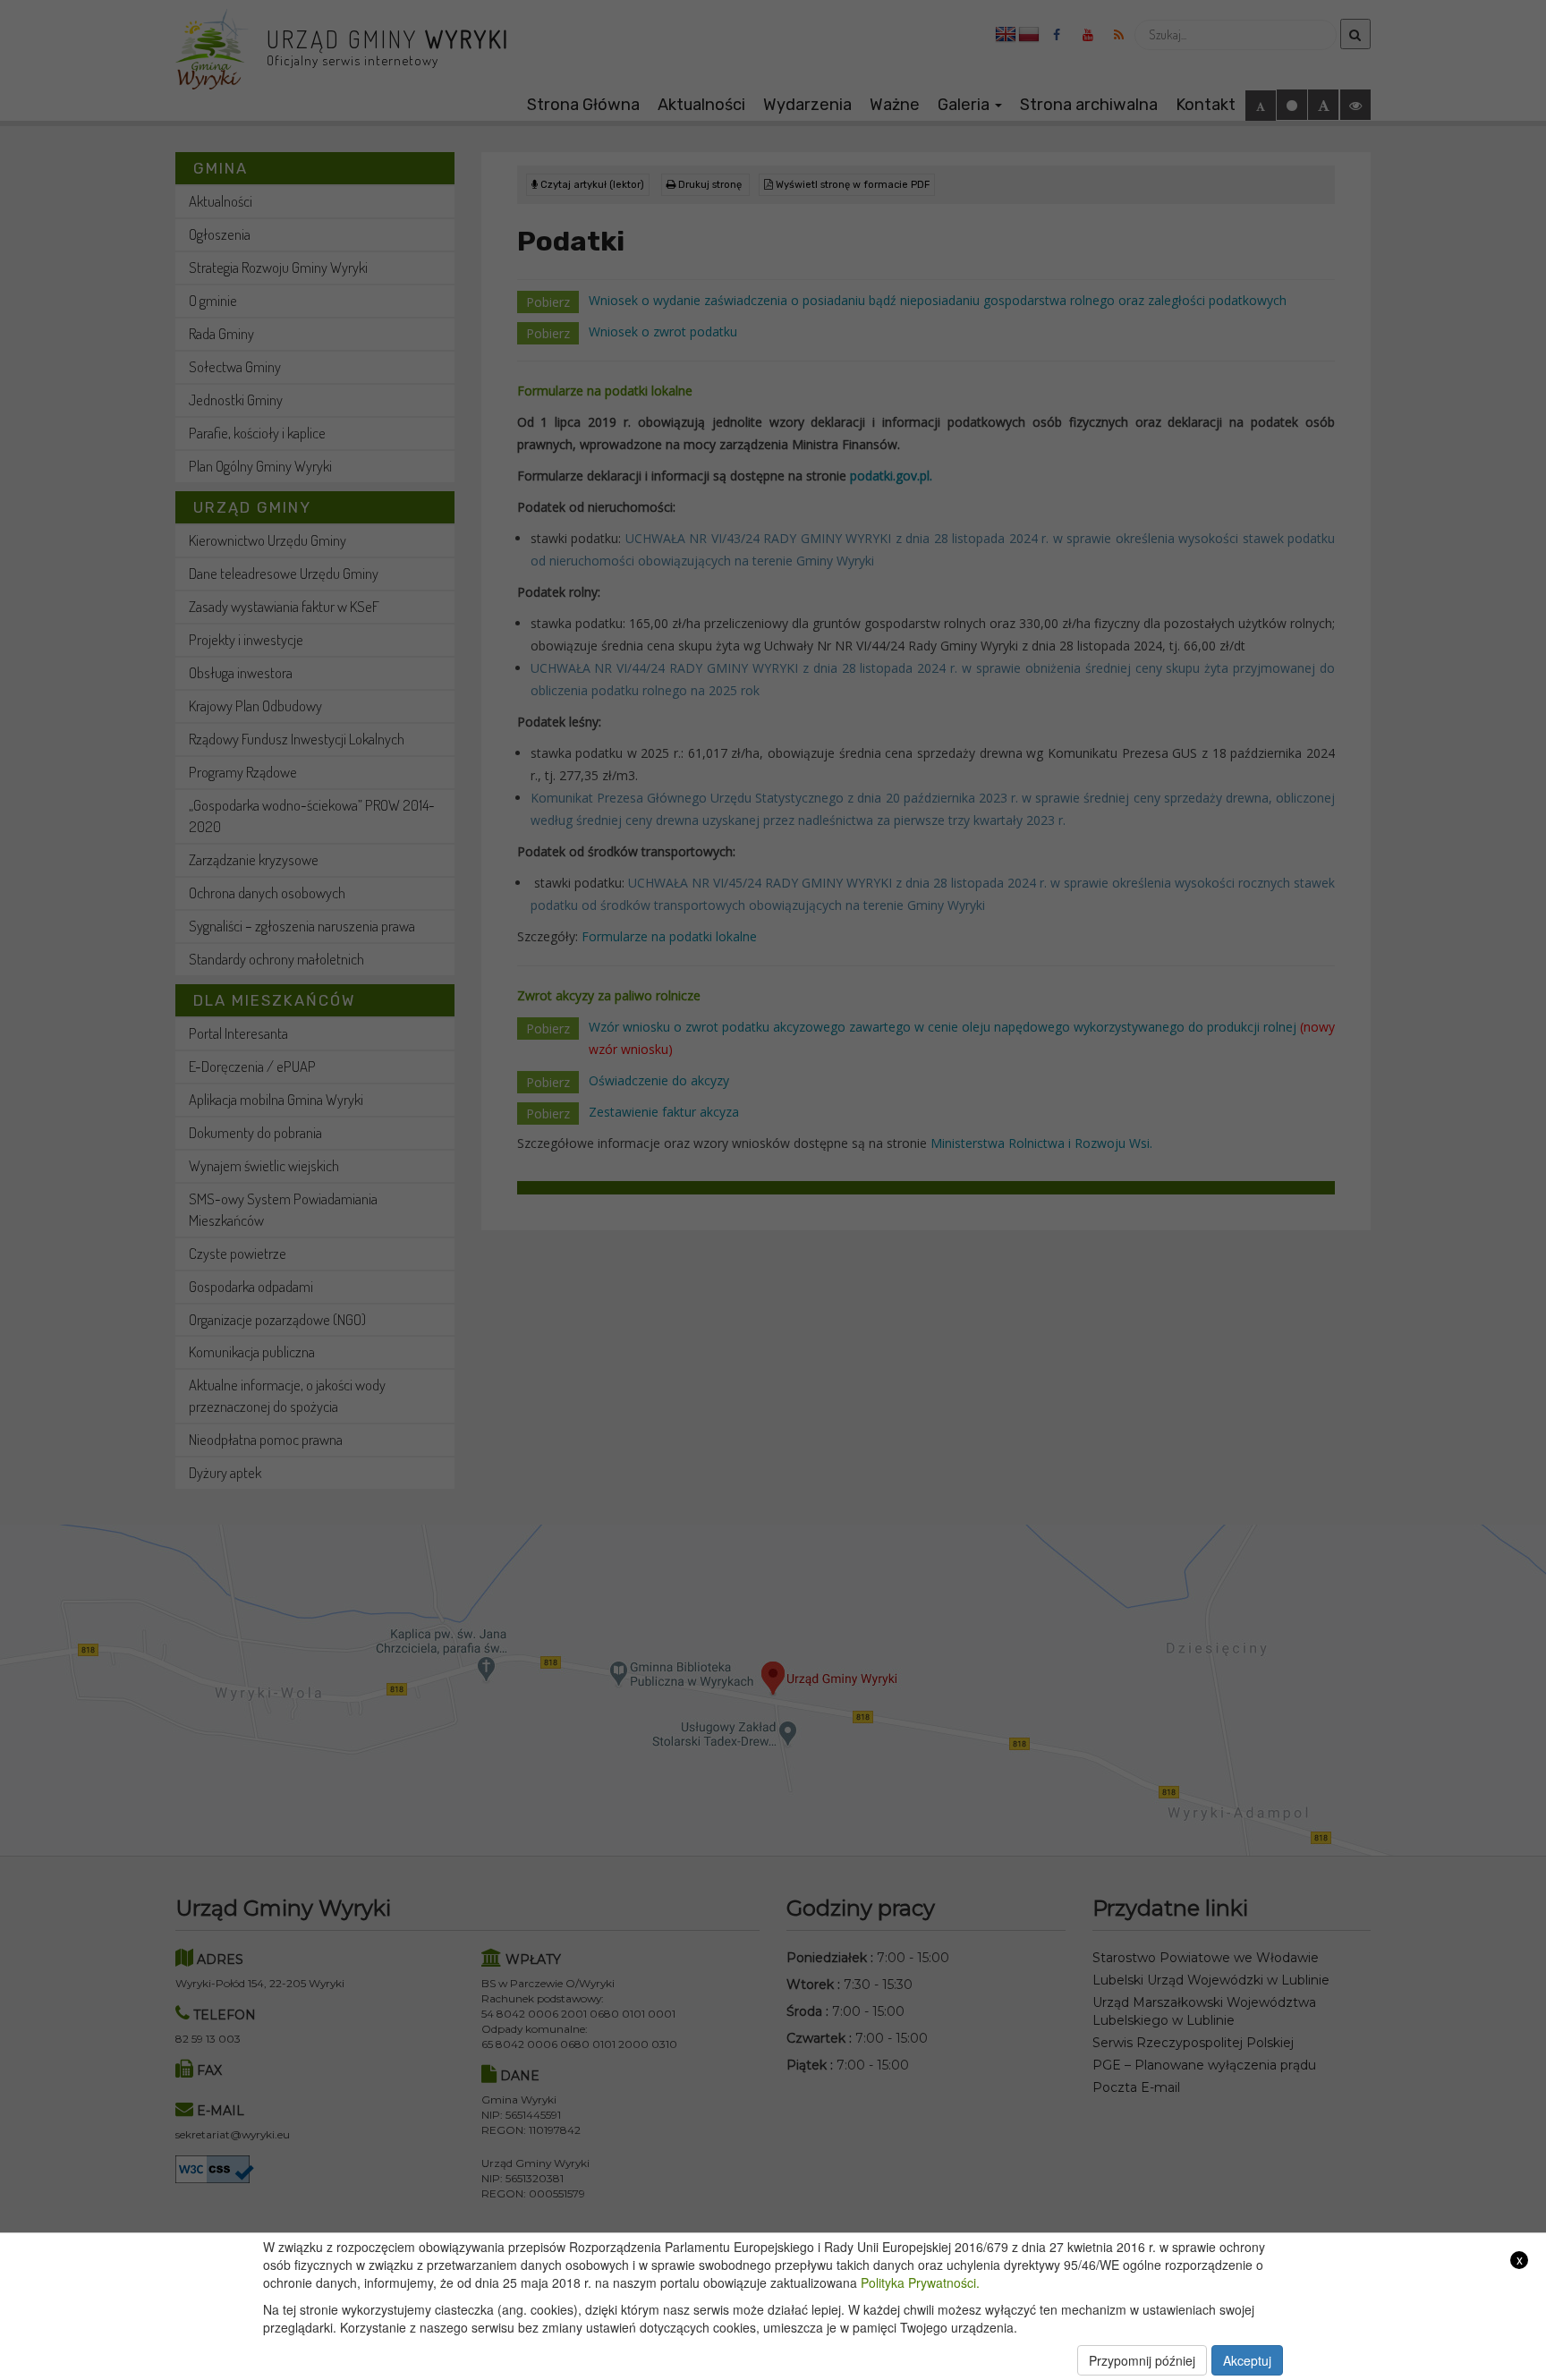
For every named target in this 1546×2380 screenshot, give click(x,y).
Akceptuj (1247, 2360)
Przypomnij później (1142, 2360)
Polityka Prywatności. (920, 2282)
